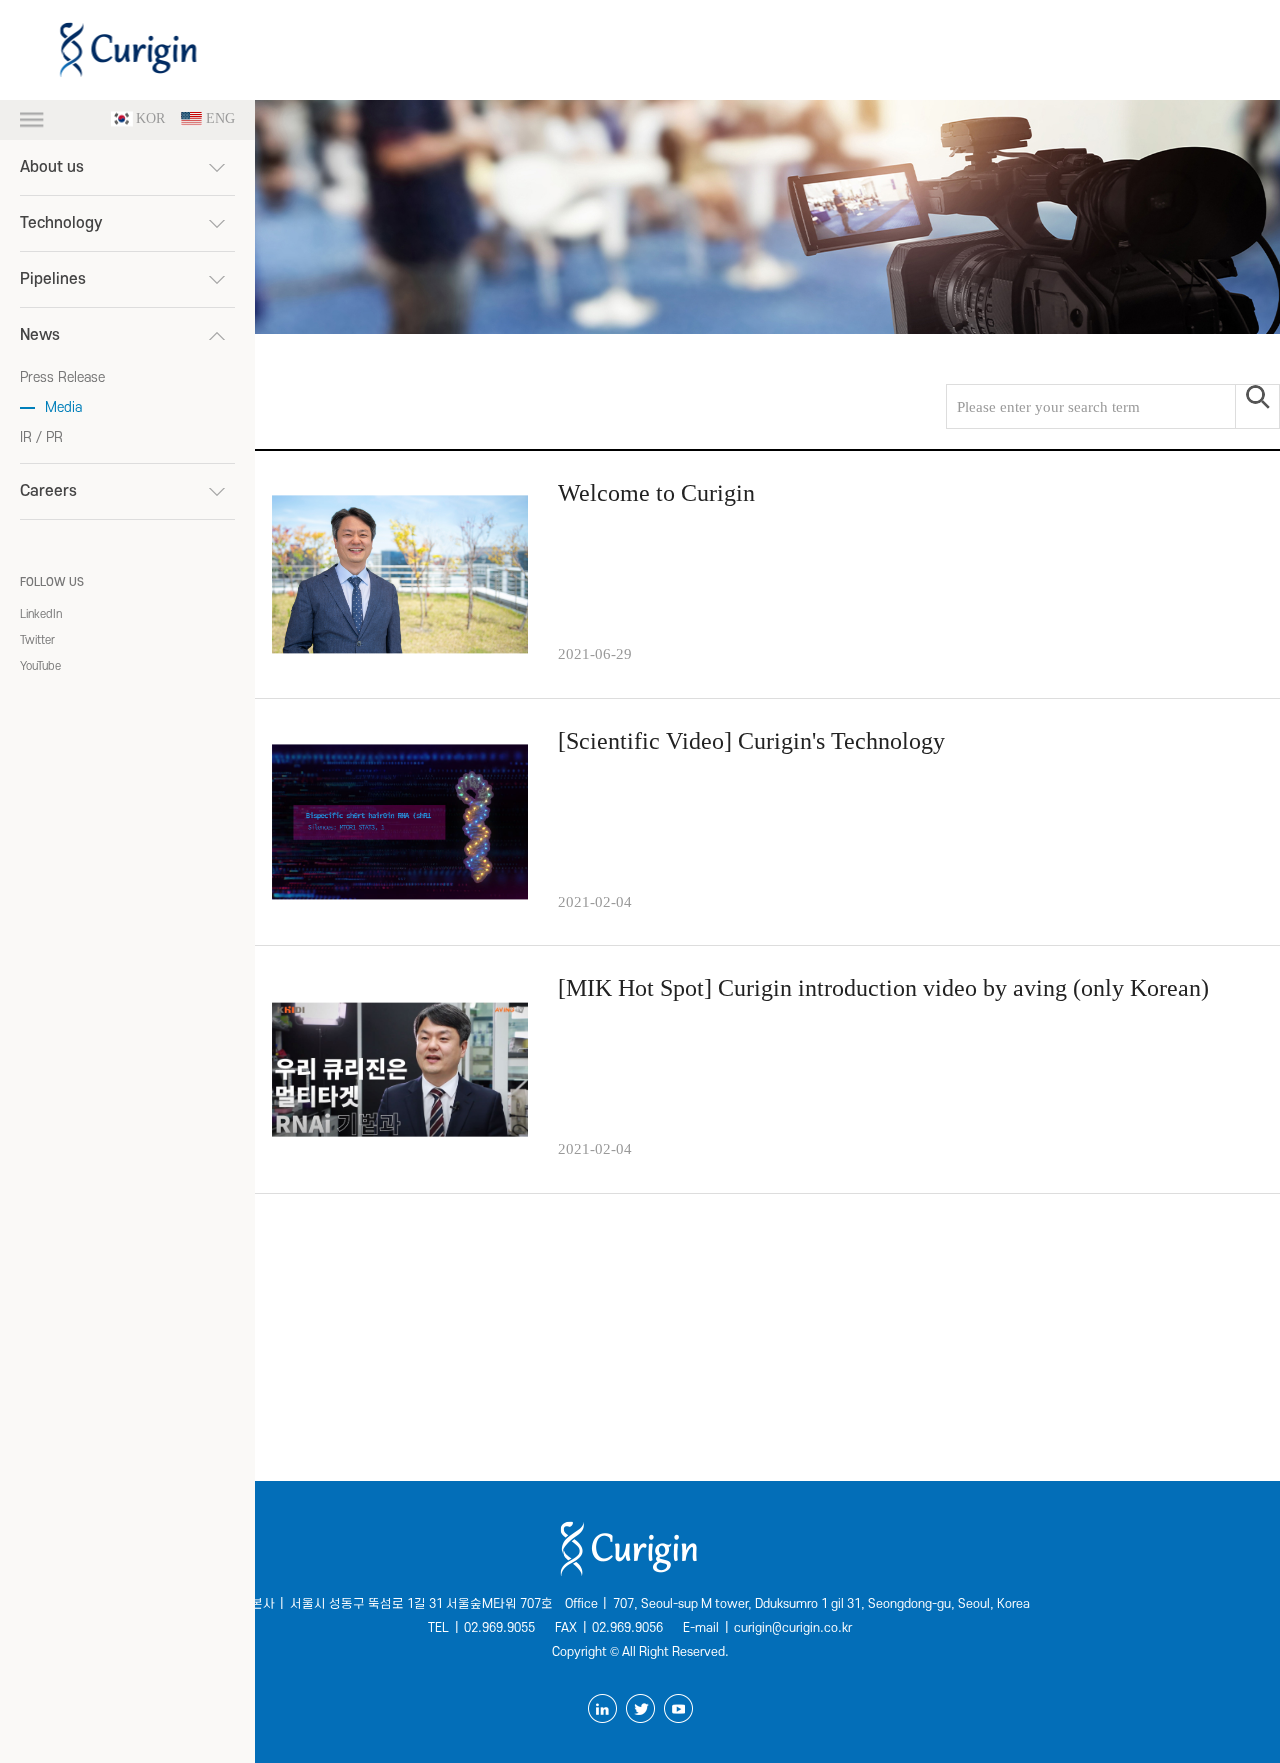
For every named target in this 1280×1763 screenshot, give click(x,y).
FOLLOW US (52, 582)
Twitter (37, 640)
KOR (150, 119)
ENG (220, 119)
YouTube (40, 666)
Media (63, 407)
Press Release (62, 377)
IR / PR (41, 437)
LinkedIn (41, 614)
